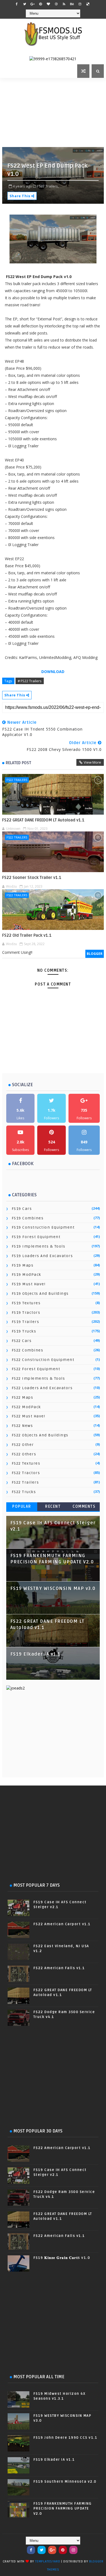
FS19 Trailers (26, 1322)
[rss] (64, 4)
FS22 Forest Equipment (36, 1369)
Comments (84, 1507)
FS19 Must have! (29, 1284)
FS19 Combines (28, 1218)
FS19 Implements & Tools (39, 1246)
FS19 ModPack (26, 1275)
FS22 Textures (26, 1463)
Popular (22, 1507)
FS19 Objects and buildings (40, 1294)
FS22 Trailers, (48, 186)
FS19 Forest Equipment (36, 1237)
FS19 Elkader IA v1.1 (35, 1654)
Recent (53, 1507)
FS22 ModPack (26, 1407)
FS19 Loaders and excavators (42, 1256)
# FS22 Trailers (30, 681)
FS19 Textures (26, 1303)
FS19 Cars (22, 1209)
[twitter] (25, 4)
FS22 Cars (22, 1341)
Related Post (18, 763)
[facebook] (17, 4)
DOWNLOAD (53, 672)
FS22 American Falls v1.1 (59, 1968)
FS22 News (22, 1426)
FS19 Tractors (26, 1313)
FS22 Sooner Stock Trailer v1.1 (32, 878)
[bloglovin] (48, 4)
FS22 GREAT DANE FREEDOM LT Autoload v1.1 (43, 820)
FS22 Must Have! (29, 1416)
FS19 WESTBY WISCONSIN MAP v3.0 (53, 1589)
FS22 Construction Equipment (43, 1360)
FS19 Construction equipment (43, 1227)
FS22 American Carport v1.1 (62, 1924)
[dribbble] (56, 4)
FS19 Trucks (24, 1331)
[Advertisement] (54, 112)
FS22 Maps (23, 1397)
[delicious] (88, 4)
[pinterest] (40, 4)
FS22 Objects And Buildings (40, 1435)
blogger (95, 954)
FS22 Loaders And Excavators (42, 1388)
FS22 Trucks (24, 1492)
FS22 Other (23, 1445)
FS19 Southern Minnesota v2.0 (65, 2482)
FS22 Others (24, 1454)
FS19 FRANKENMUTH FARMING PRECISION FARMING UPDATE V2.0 (63, 2508)
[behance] (72, 4)
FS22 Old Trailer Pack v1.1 (27, 935)
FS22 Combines (28, 1350)
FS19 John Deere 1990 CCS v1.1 (66, 2438)
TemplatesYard (48, 2561)
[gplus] (33, 4)
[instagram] (80, 4)
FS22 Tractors (26, 1473)
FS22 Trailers (17, 780)
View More (92, 762)
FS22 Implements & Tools (38, 1378)
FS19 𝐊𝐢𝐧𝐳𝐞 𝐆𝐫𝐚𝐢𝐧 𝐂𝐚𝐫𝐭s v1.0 (62, 2258)
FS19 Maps (23, 1265)
